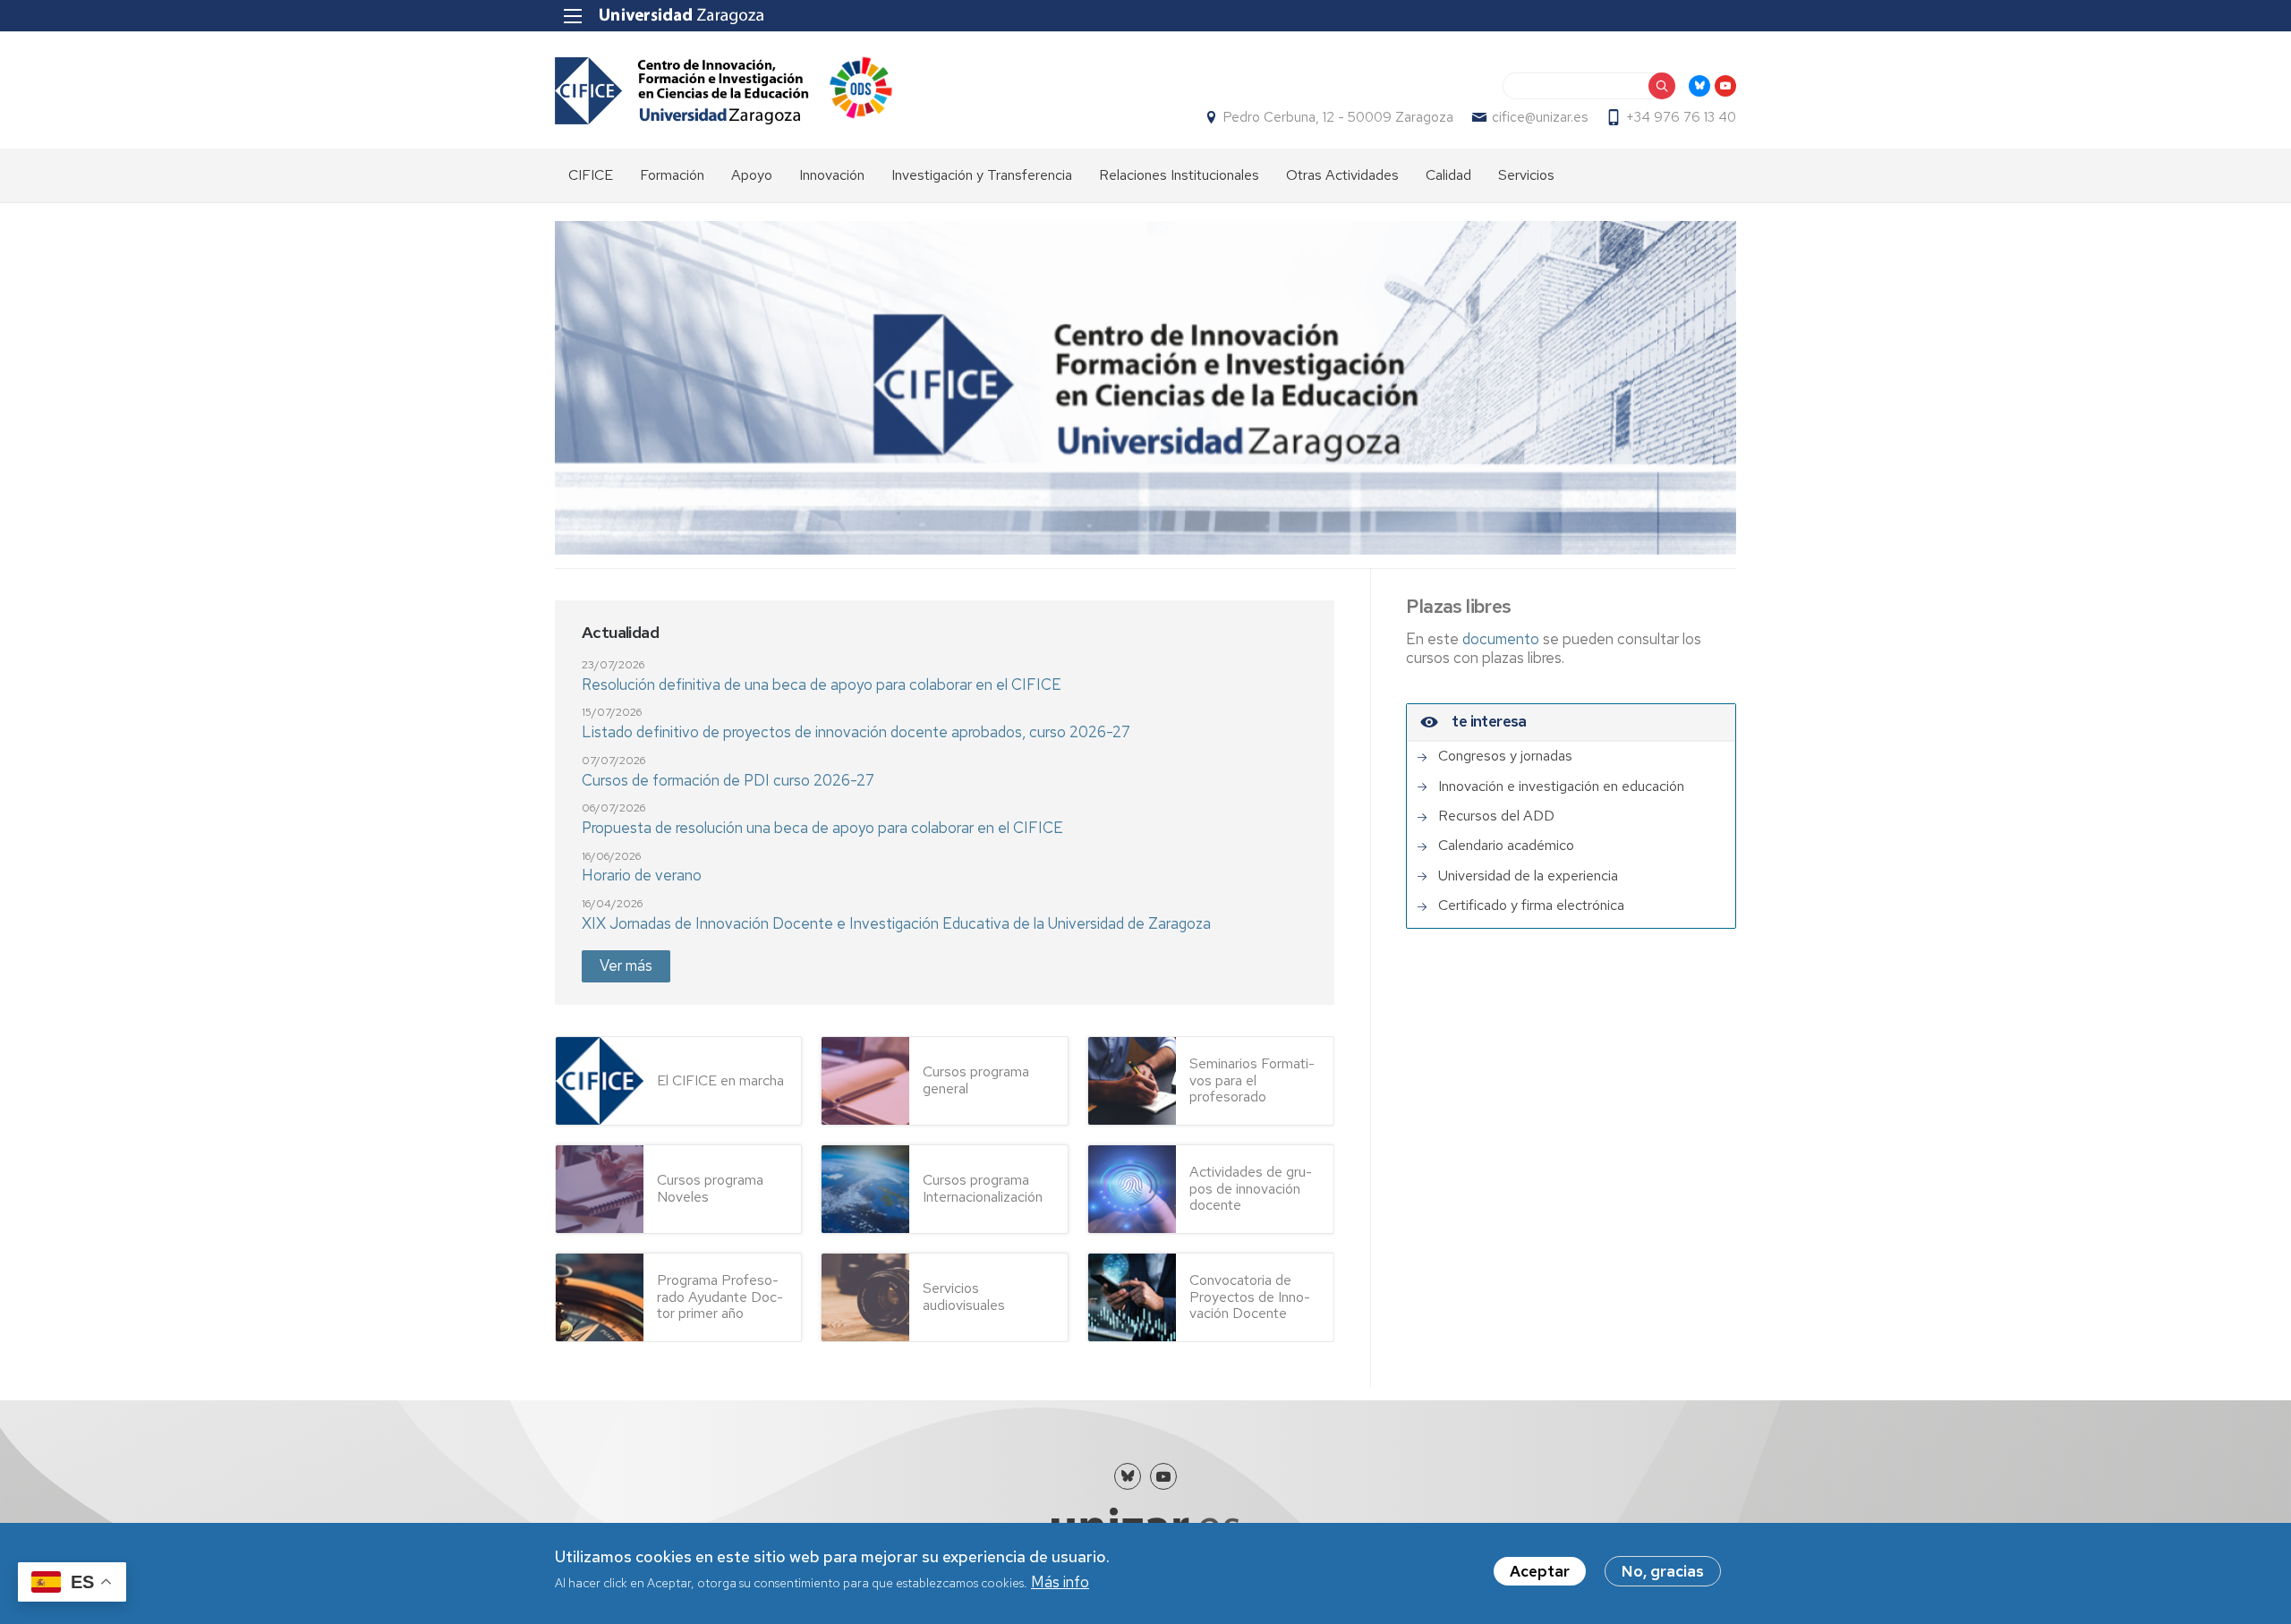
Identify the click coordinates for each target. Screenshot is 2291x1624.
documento (1503, 639)
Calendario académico (1506, 846)
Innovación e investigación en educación (1561, 786)
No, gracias (1663, 1571)
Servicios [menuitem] (1526, 175)
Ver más (626, 965)
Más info (1060, 1583)
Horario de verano (642, 875)
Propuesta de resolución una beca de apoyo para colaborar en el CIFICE (822, 828)
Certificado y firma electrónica (1531, 906)
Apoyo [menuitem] (752, 175)
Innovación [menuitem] (832, 175)
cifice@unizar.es (1540, 117)
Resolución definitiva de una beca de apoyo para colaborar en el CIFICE (822, 684)
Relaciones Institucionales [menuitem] (1179, 175)
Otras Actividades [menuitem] (1342, 175)
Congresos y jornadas (1505, 756)
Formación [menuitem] (672, 175)
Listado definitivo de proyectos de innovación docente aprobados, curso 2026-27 (856, 732)
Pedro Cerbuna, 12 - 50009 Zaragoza (1338, 117)
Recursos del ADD (1496, 816)
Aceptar (1540, 1571)
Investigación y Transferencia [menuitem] (982, 175)
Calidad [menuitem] (1448, 175)
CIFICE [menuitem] (591, 175)
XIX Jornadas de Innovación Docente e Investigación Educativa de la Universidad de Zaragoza (896, 923)
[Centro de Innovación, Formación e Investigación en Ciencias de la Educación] (682, 91)
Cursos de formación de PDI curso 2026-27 (728, 780)
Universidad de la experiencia (1528, 876)
